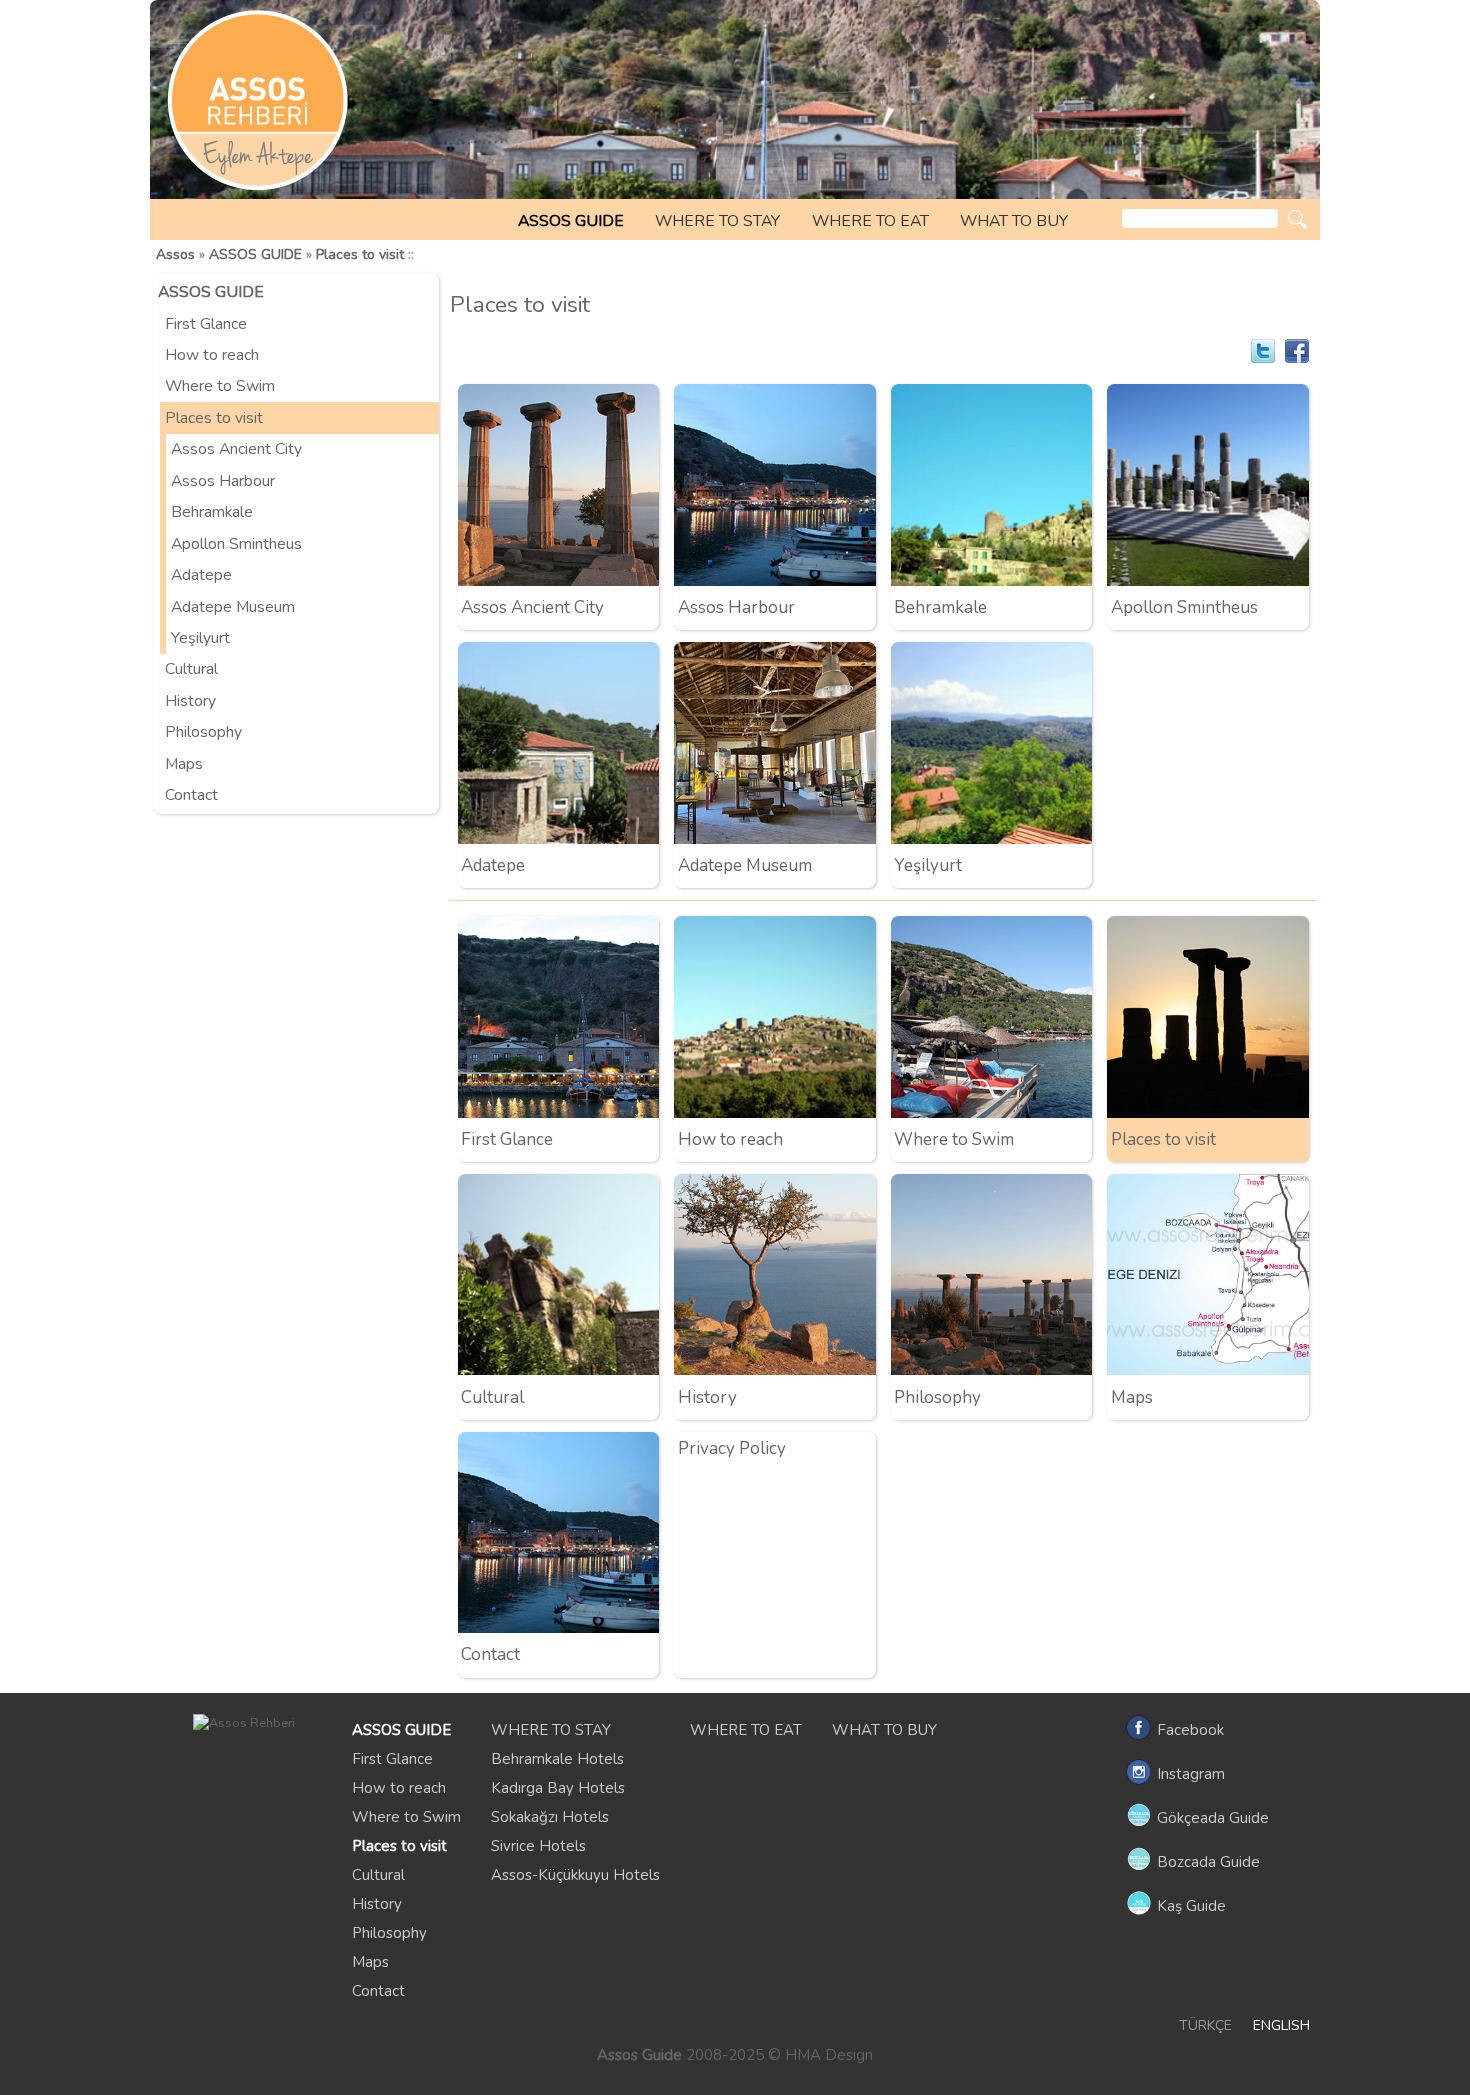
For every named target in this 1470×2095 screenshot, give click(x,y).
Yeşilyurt (200, 638)
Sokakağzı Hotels (550, 1817)
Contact (191, 795)
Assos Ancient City (236, 449)
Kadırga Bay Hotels (558, 1788)
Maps (184, 764)
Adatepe (201, 575)
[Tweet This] (1263, 351)
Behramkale (212, 512)
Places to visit (360, 254)
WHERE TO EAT (870, 221)
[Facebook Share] (1297, 351)
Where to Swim (220, 386)
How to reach (212, 355)
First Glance (206, 324)
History (190, 701)
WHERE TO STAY (717, 221)
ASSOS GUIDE (571, 221)
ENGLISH (1281, 2025)
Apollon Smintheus (236, 544)
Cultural (191, 669)
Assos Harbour (223, 481)
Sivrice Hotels (538, 1846)
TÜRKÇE (1205, 2025)
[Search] (1297, 219)
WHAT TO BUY (1014, 221)
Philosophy (203, 732)
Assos (175, 254)
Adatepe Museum (233, 607)
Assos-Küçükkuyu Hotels (575, 1875)
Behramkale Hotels (557, 1759)
